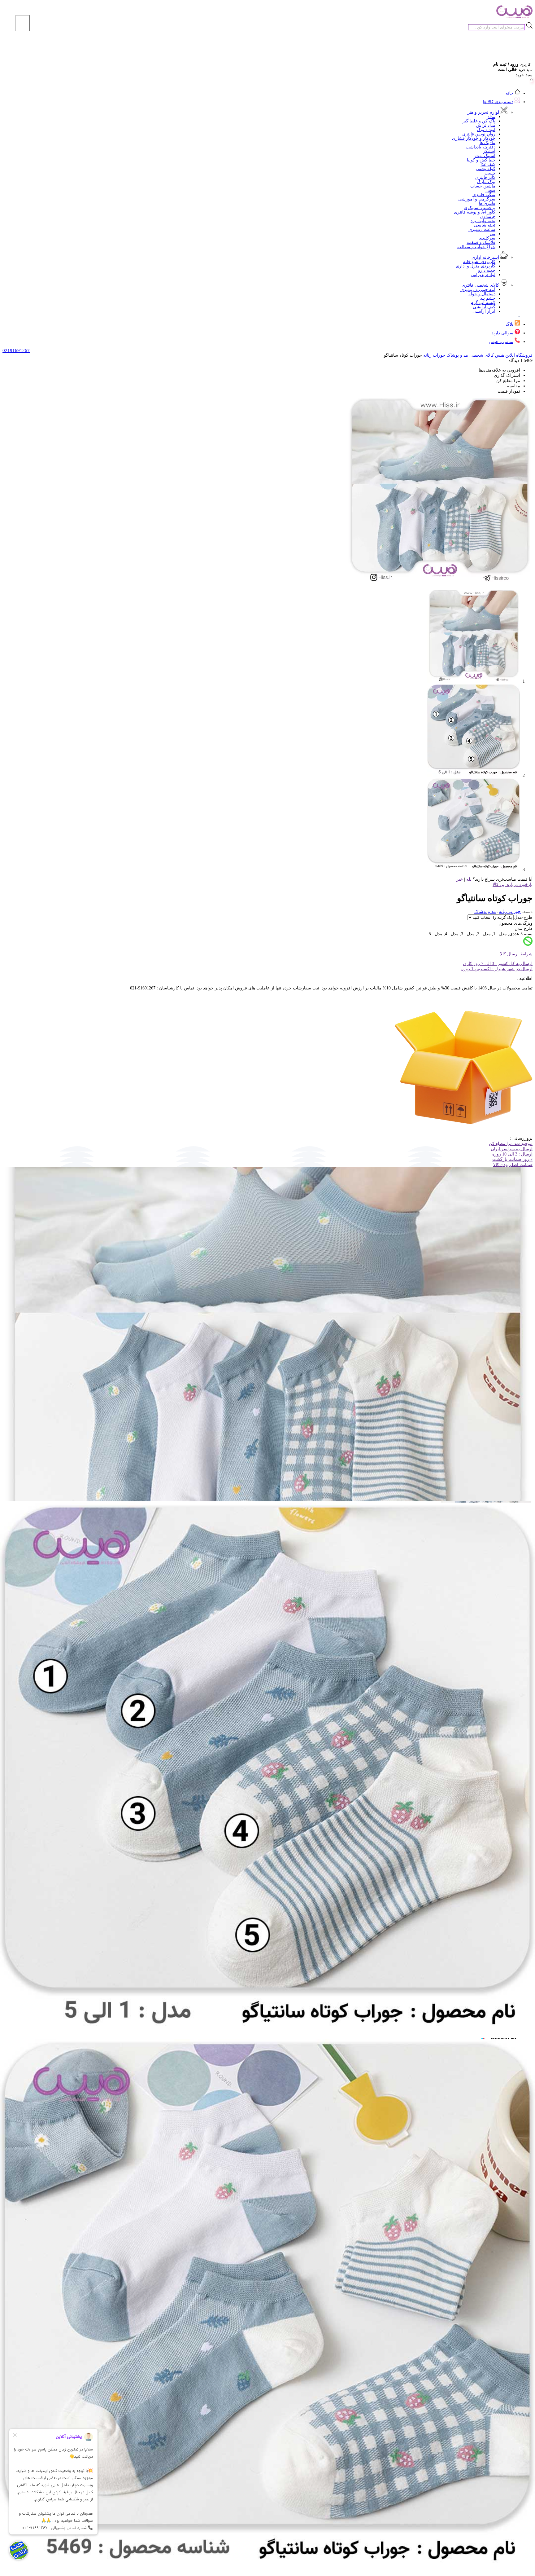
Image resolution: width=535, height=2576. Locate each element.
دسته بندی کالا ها (498, 102)
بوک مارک (486, 182)
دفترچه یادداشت (481, 147)
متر (492, 234)
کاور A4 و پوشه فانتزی (475, 212)
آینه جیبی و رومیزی (478, 290)
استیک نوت (485, 156)
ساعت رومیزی (482, 229)
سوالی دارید (502, 333)
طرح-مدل (523, 917)
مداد (492, 117)
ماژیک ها (487, 143)
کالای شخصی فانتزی (480, 285)
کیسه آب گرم (483, 303)
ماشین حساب (483, 186)
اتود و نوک (486, 130)
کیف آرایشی (484, 307)
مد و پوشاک (457, 355)
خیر (460, 879)
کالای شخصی (482, 355)
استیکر (489, 151)
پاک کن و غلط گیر (479, 121)
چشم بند (488, 298)
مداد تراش (486, 125)
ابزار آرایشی (484, 311)
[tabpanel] (267, 2376)
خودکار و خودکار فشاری (474, 138)
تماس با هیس (501, 342)
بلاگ (509, 324)
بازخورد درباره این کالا (513, 885)
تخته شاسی (485, 225)
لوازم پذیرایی (483, 275)
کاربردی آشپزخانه (479, 262)
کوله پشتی (486, 169)
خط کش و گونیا (481, 160)
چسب (490, 173)
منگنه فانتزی (484, 195)
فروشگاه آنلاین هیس (514, 355)
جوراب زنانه (434, 355)
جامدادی (488, 216)
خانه (509, 93)
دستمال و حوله (482, 294)
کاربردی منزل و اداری (476, 266)
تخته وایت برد (483, 221)
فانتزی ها (487, 203)
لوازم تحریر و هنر (483, 112)
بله (469, 879)
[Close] (23, 23)
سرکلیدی (487, 238)
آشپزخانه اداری (485, 257)
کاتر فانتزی (485, 177)
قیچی (490, 190)
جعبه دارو (487, 270)
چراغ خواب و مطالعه (476, 247)
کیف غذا (488, 164)
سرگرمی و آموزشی (477, 199)
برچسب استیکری (480, 208)
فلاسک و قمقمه (481, 242)
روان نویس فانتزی (479, 134)
